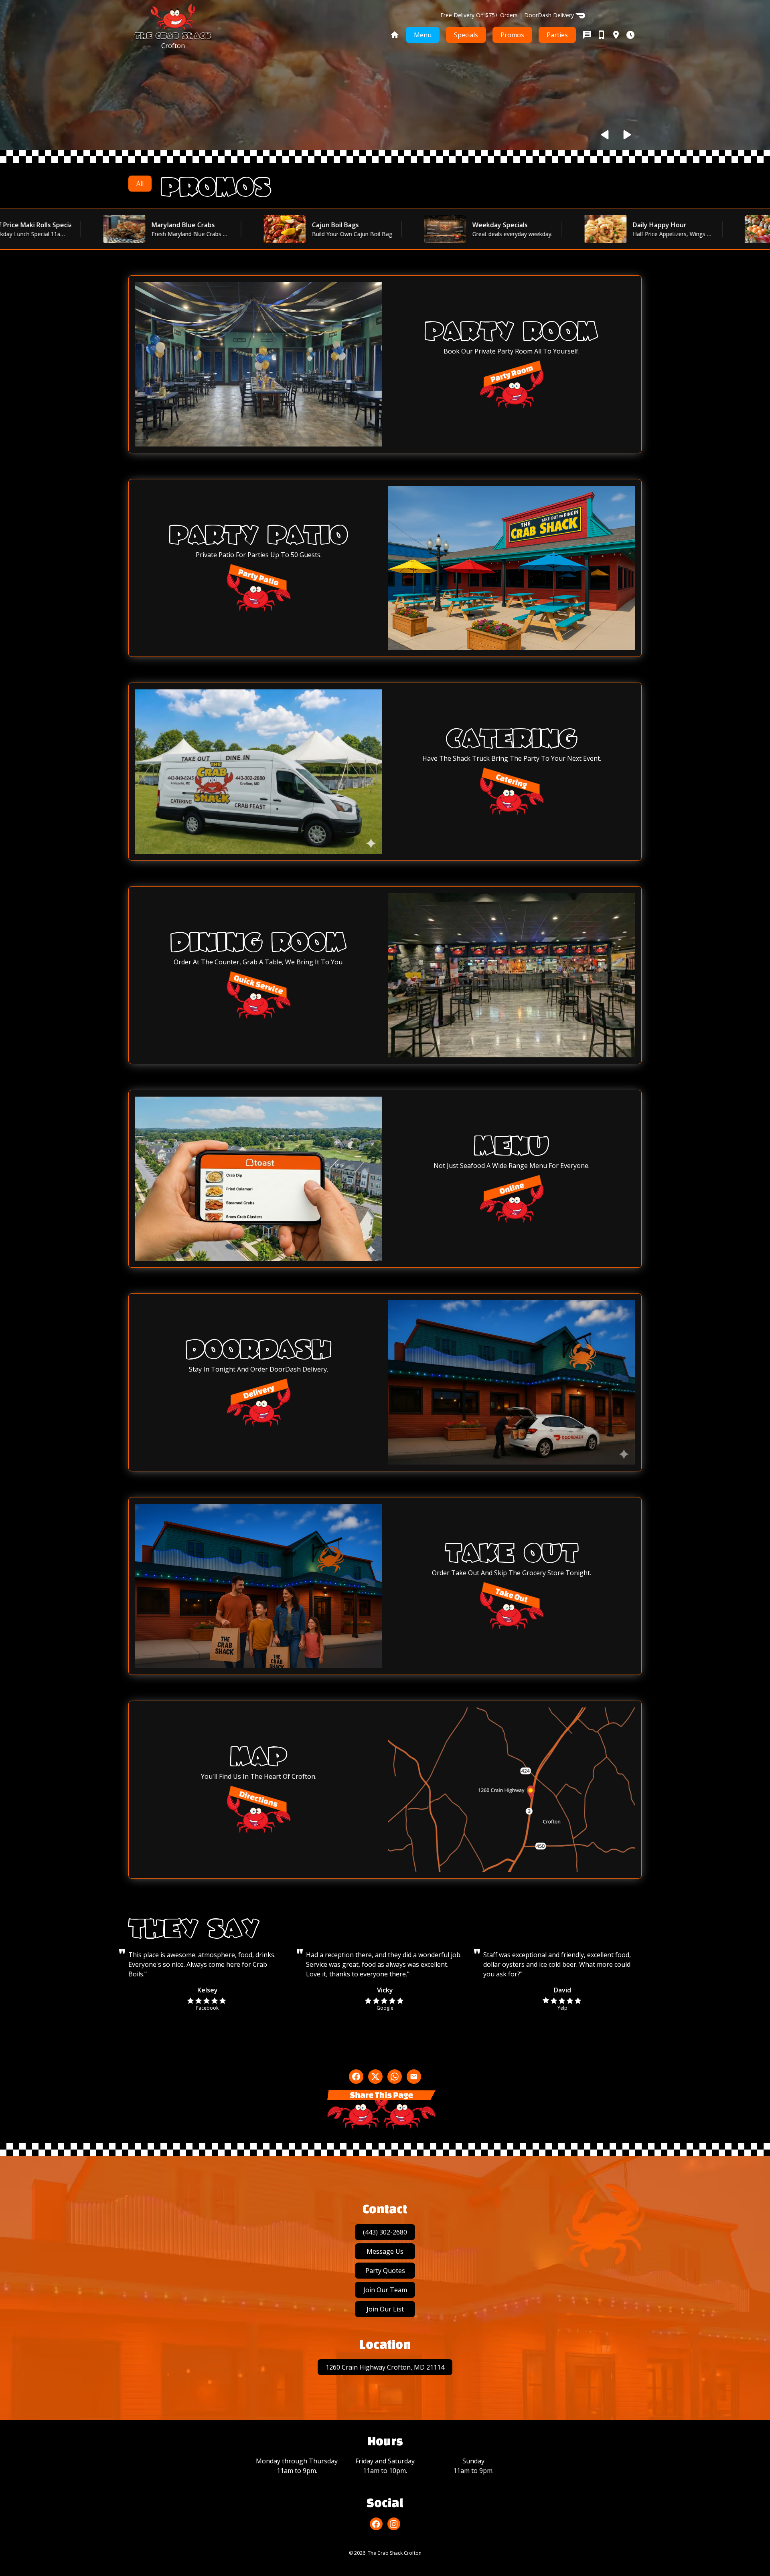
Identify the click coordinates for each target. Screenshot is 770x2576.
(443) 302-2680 (385, 2232)
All (140, 184)
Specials (466, 35)
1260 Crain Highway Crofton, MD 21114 (385, 2367)
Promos (512, 35)
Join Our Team (385, 2290)
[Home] (395, 35)
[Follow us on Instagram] (394, 2524)
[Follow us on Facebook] (376, 2524)
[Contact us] (609, 35)
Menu (423, 35)
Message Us (385, 2251)
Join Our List (385, 2309)
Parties (557, 35)
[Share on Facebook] (356, 2077)
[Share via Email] (414, 2077)
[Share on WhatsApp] (395, 2077)
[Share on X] (375, 2077)
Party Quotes (385, 2271)
